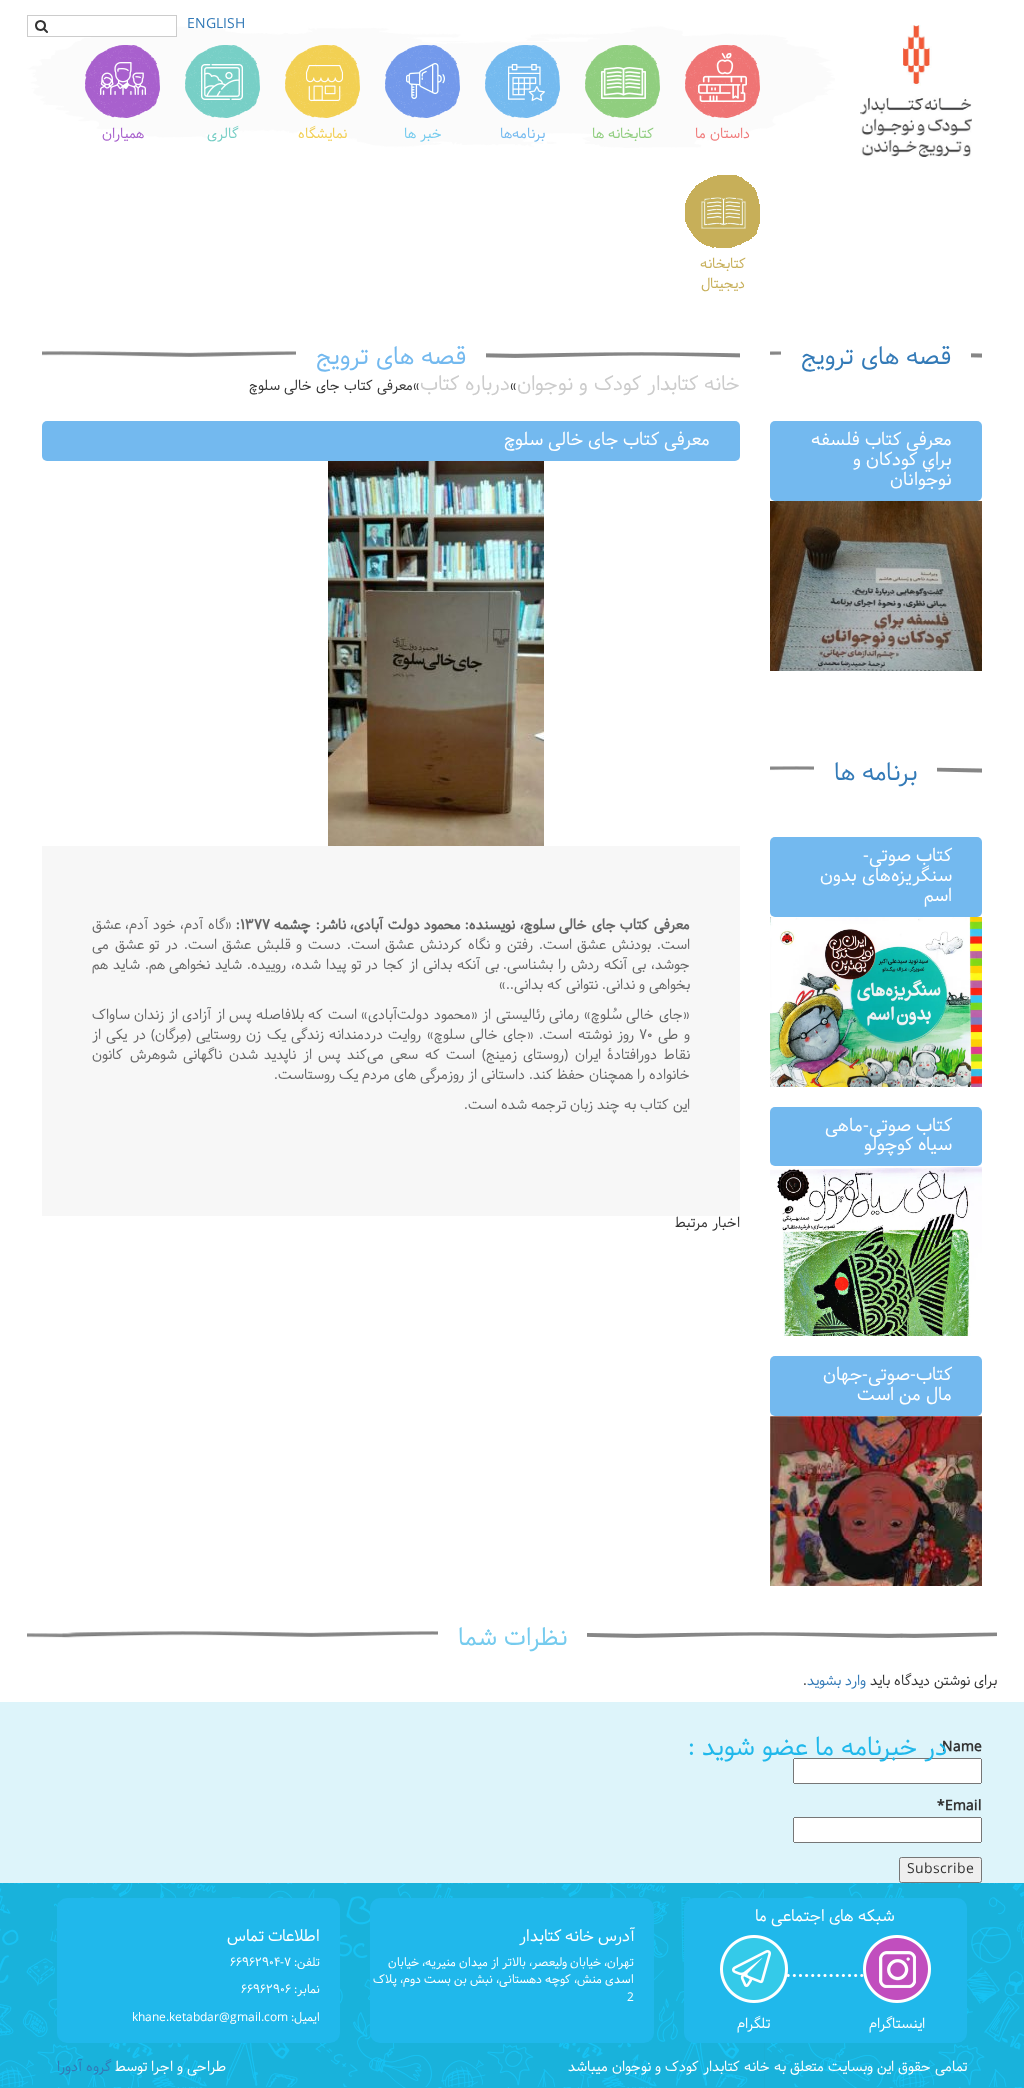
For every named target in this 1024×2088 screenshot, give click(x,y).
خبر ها (423, 134)
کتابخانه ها (623, 134)
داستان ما (722, 134)
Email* (959, 1807)
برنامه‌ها (522, 134)
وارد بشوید (836, 1681)
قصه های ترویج (876, 358)
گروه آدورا (84, 2067)
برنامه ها (875, 774)
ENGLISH (216, 24)
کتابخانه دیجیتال (723, 274)
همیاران (123, 134)
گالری (222, 134)
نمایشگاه (322, 134)
